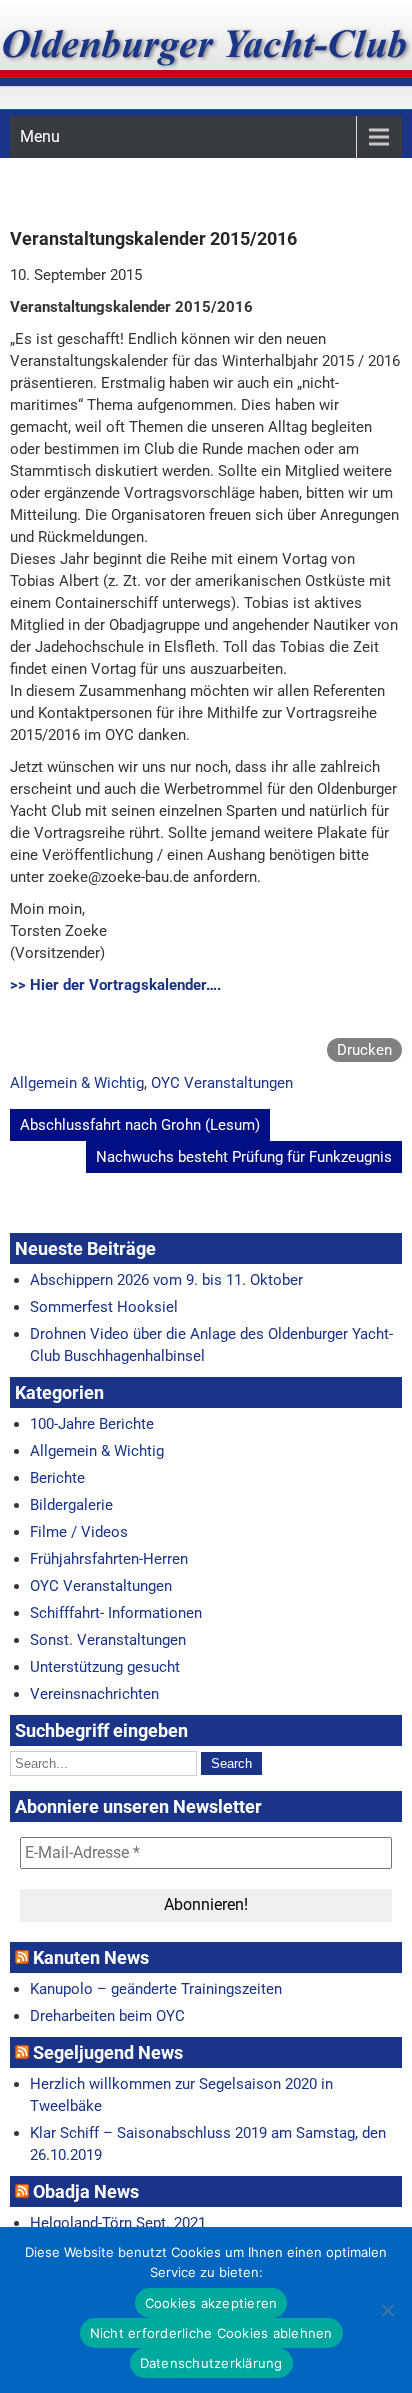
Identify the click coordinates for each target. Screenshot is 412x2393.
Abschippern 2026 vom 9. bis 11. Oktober (166, 1280)
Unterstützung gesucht (105, 1667)
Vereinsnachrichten (94, 1694)
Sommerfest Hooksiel (104, 1307)
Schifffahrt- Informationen (116, 1613)
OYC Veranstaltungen (222, 1083)
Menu (40, 136)
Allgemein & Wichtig (77, 1083)
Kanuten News (91, 1957)
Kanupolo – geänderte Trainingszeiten (156, 1989)
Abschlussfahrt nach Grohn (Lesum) (140, 1125)
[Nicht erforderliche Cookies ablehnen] (387, 2310)
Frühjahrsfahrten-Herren (109, 1559)
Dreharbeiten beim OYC (107, 2016)
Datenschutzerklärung (211, 2363)
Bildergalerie (71, 1505)
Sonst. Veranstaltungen (108, 1640)
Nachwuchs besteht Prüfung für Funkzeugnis (244, 1157)
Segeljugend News (108, 2052)
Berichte (57, 1478)
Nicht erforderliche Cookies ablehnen (211, 2333)
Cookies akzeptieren (211, 2303)
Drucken (364, 1050)
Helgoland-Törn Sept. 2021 (118, 2223)
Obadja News (86, 2191)
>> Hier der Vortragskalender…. (115, 985)
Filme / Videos (79, 1532)
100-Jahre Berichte (92, 1424)
